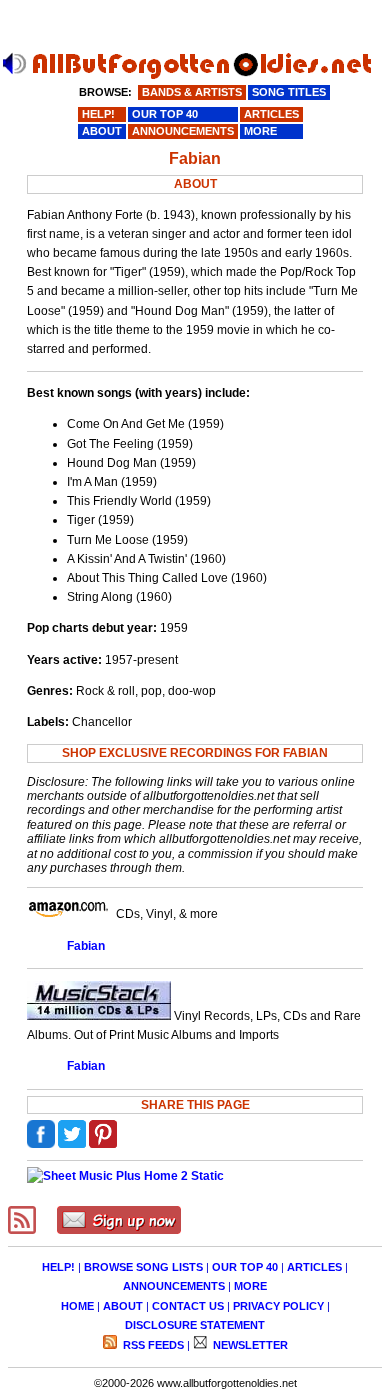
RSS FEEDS (152, 1345)
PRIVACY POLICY (278, 1306)
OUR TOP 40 (245, 1267)
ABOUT (123, 1306)
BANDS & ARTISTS (192, 92)
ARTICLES (314, 1267)
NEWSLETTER (249, 1345)
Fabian (86, 946)
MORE (250, 1286)
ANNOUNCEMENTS (174, 1286)
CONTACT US (188, 1306)
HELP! (58, 1267)
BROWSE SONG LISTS (143, 1267)
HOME (77, 1306)
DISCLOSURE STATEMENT (195, 1325)
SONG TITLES (289, 92)
